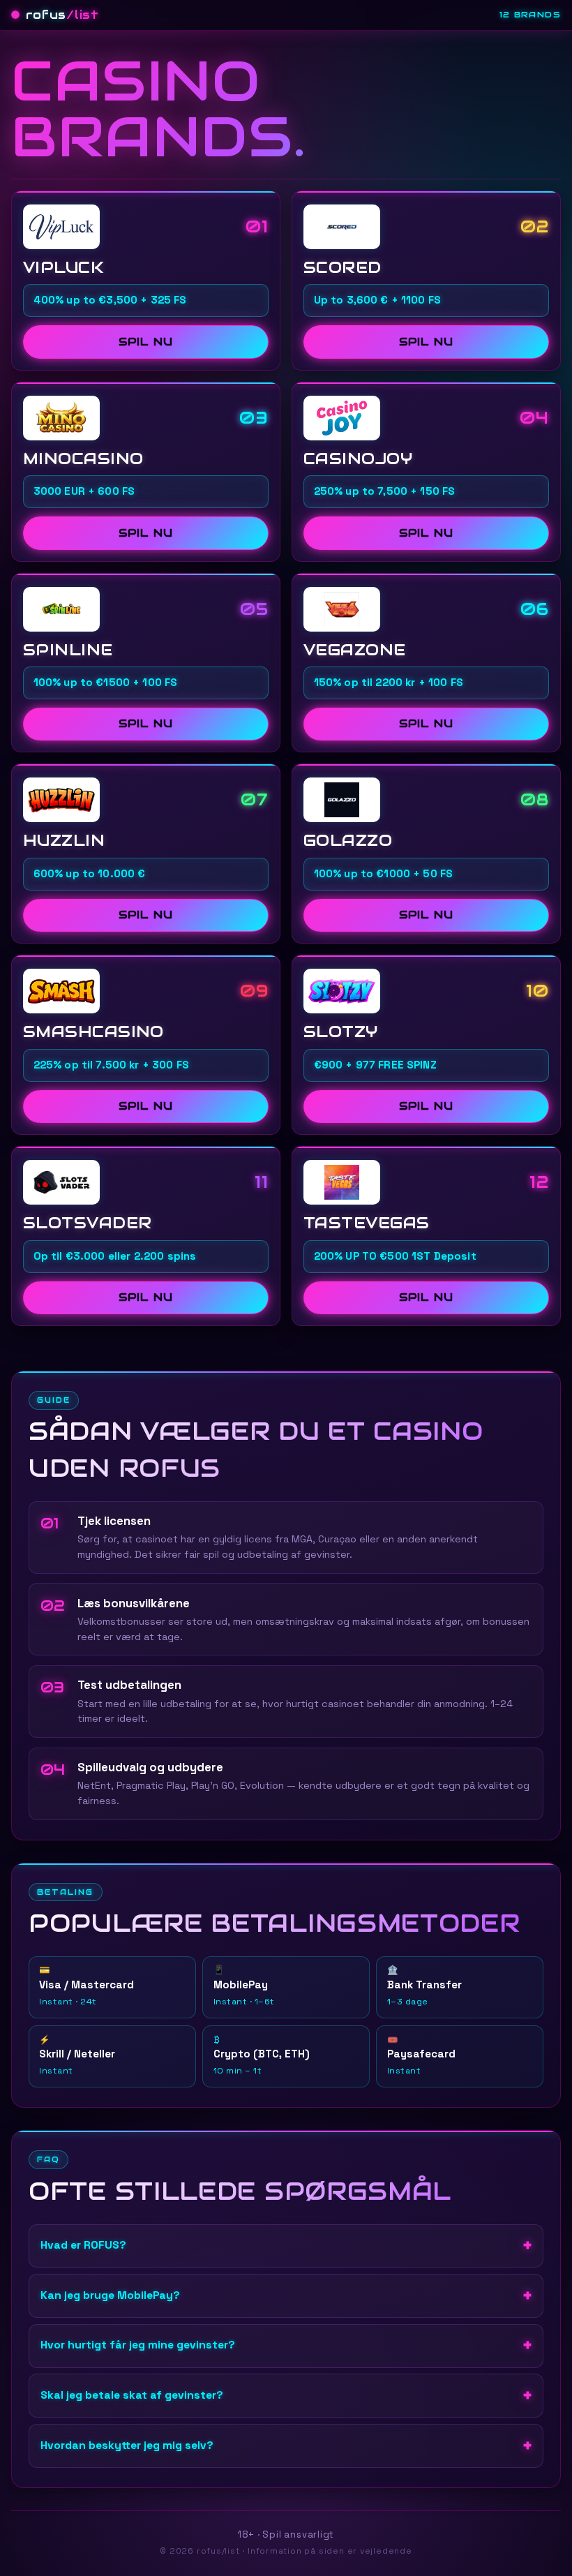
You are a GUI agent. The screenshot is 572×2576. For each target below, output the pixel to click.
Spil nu (145, 342)
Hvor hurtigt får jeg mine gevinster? (138, 2345)
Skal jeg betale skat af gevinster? (132, 2395)
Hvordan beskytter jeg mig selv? (127, 2445)
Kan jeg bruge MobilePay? (110, 2295)
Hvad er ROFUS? (83, 2245)
